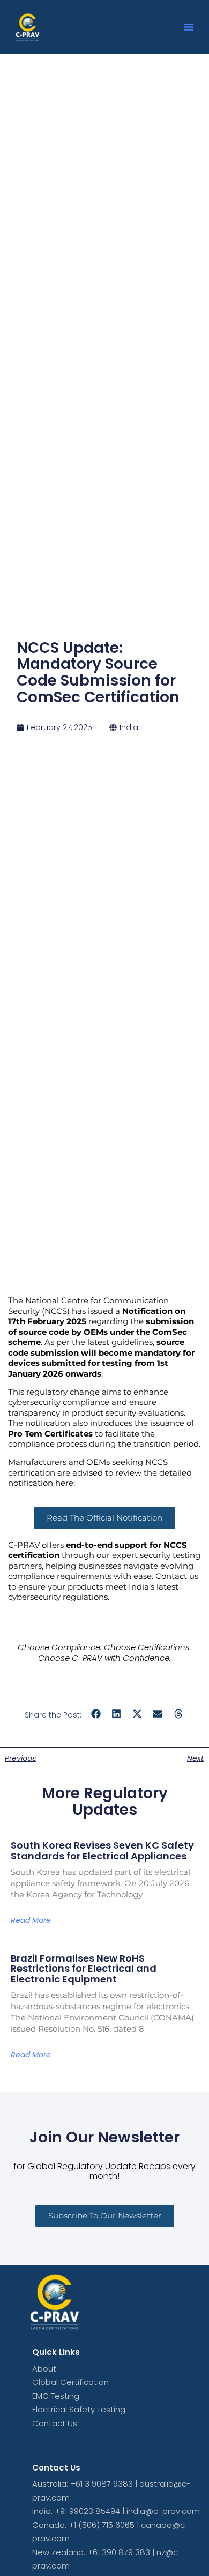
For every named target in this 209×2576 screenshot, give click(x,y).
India (129, 727)
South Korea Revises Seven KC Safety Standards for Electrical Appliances (102, 1851)
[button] (189, 27)
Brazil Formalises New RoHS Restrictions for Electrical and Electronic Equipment (84, 1969)
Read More (31, 1920)
